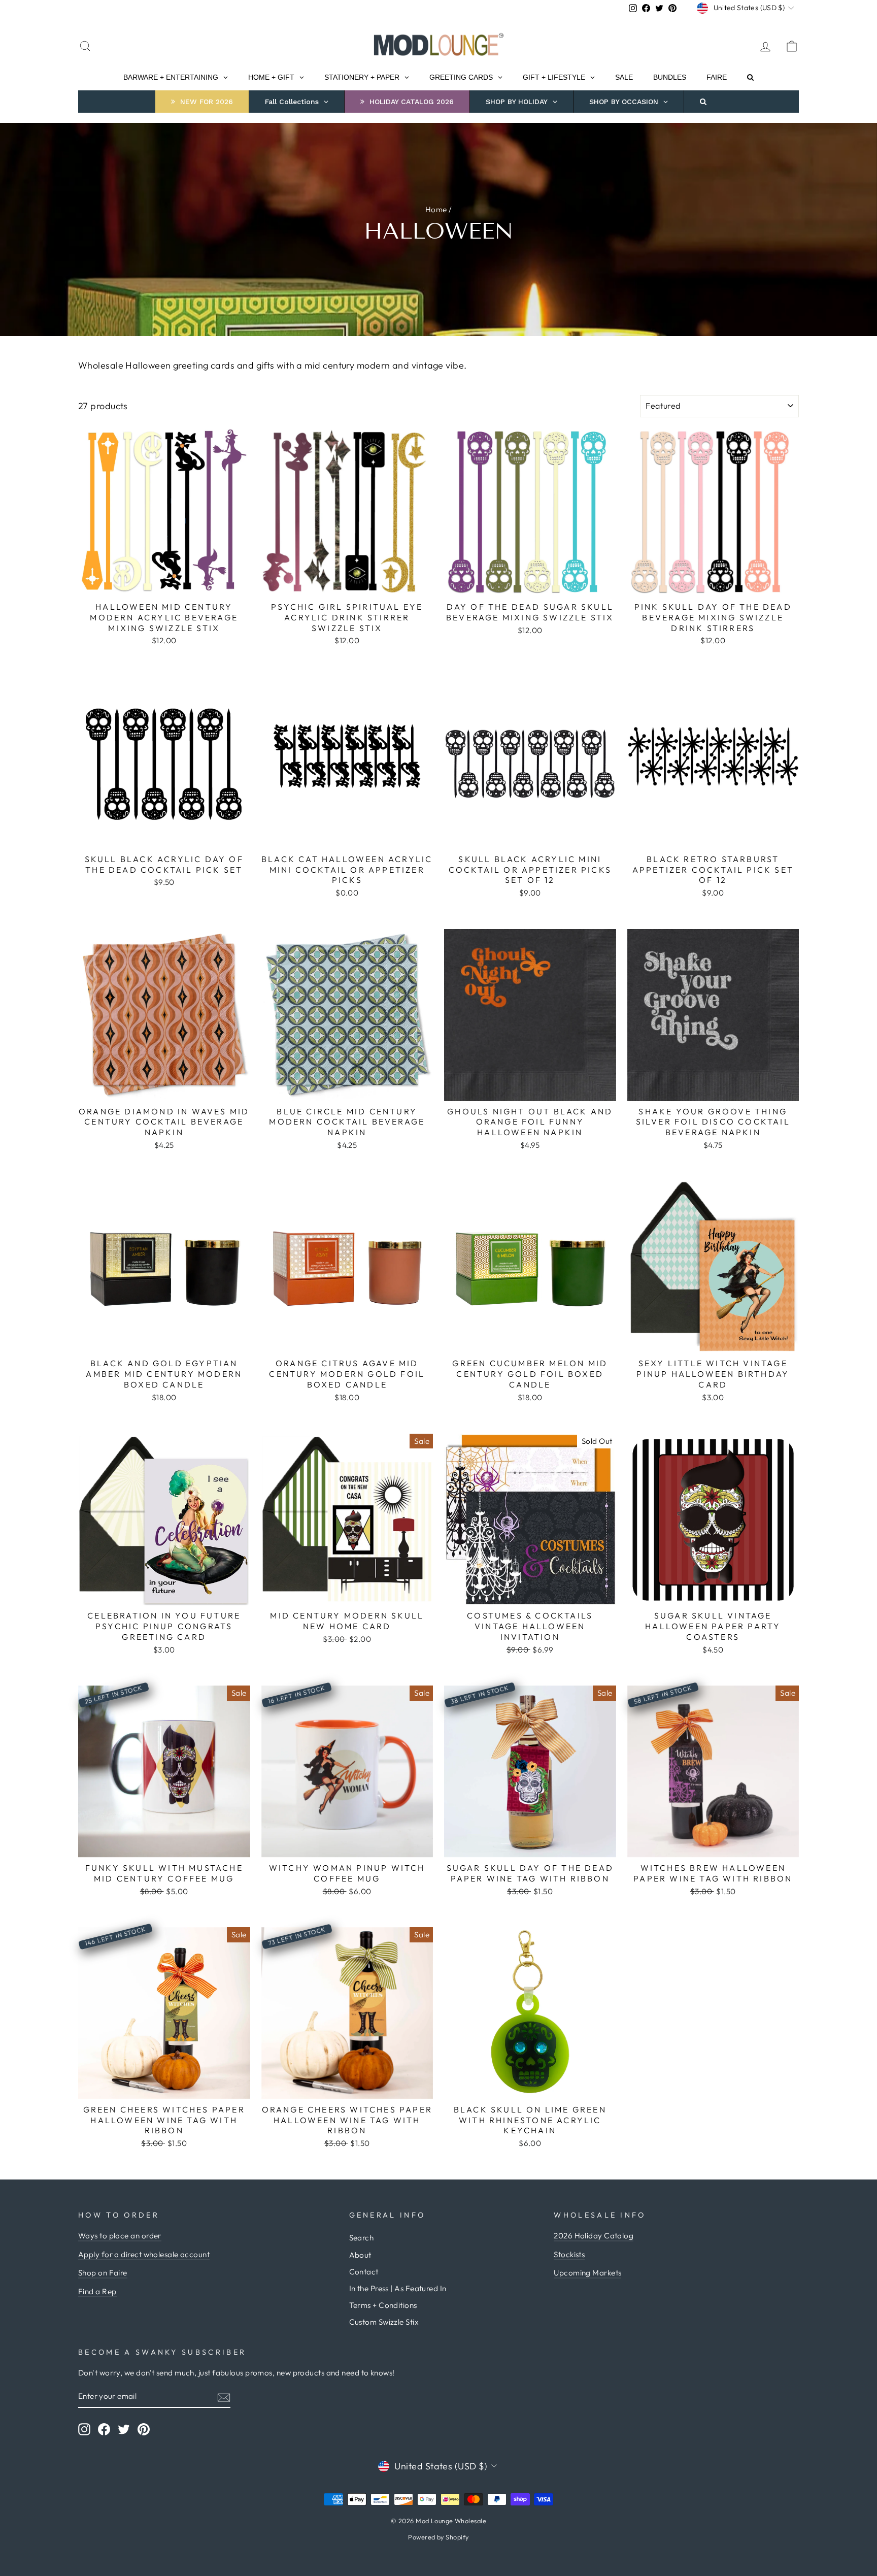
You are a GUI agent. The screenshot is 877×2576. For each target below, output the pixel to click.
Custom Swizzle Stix (384, 2322)
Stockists (569, 2254)
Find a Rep (97, 2291)
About (360, 2255)
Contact (364, 2272)
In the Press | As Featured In (398, 2288)
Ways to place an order (120, 2236)
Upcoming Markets (587, 2273)
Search (362, 2238)
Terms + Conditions (383, 2305)
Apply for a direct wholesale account (144, 2254)
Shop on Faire (103, 2273)
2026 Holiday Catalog (594, 2236)
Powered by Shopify (438, 2537)
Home (436, 209)
